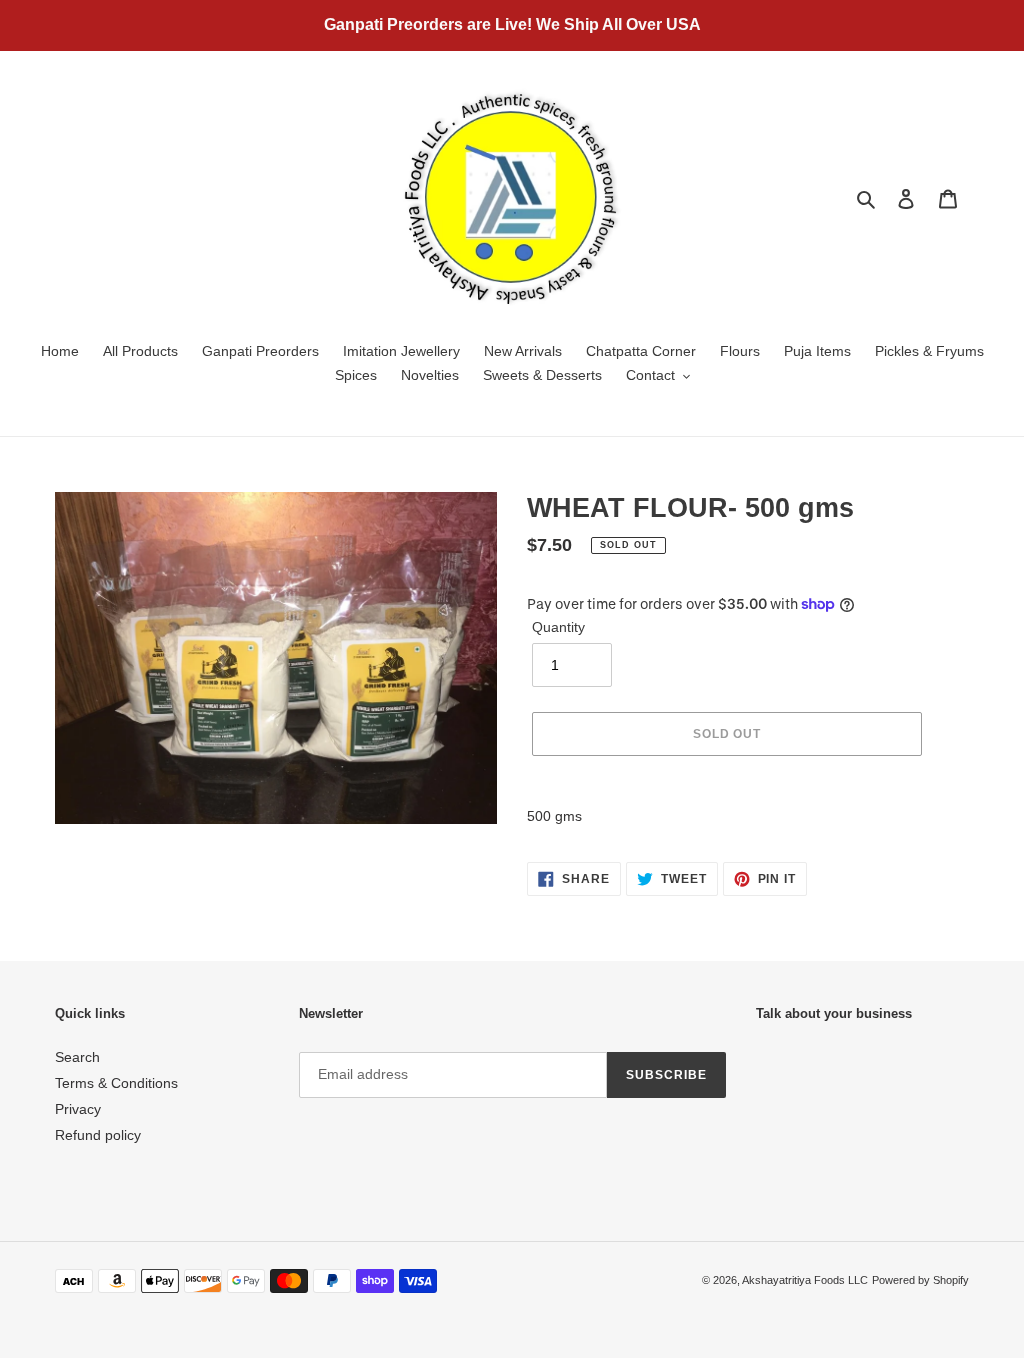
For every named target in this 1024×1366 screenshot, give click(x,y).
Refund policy (98, 1135)
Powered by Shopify (920, 1280)
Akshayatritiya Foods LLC (805, 1280)
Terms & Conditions (116, 1083)
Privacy (78, 1109)
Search (77, 1057)
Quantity (558, 627)
